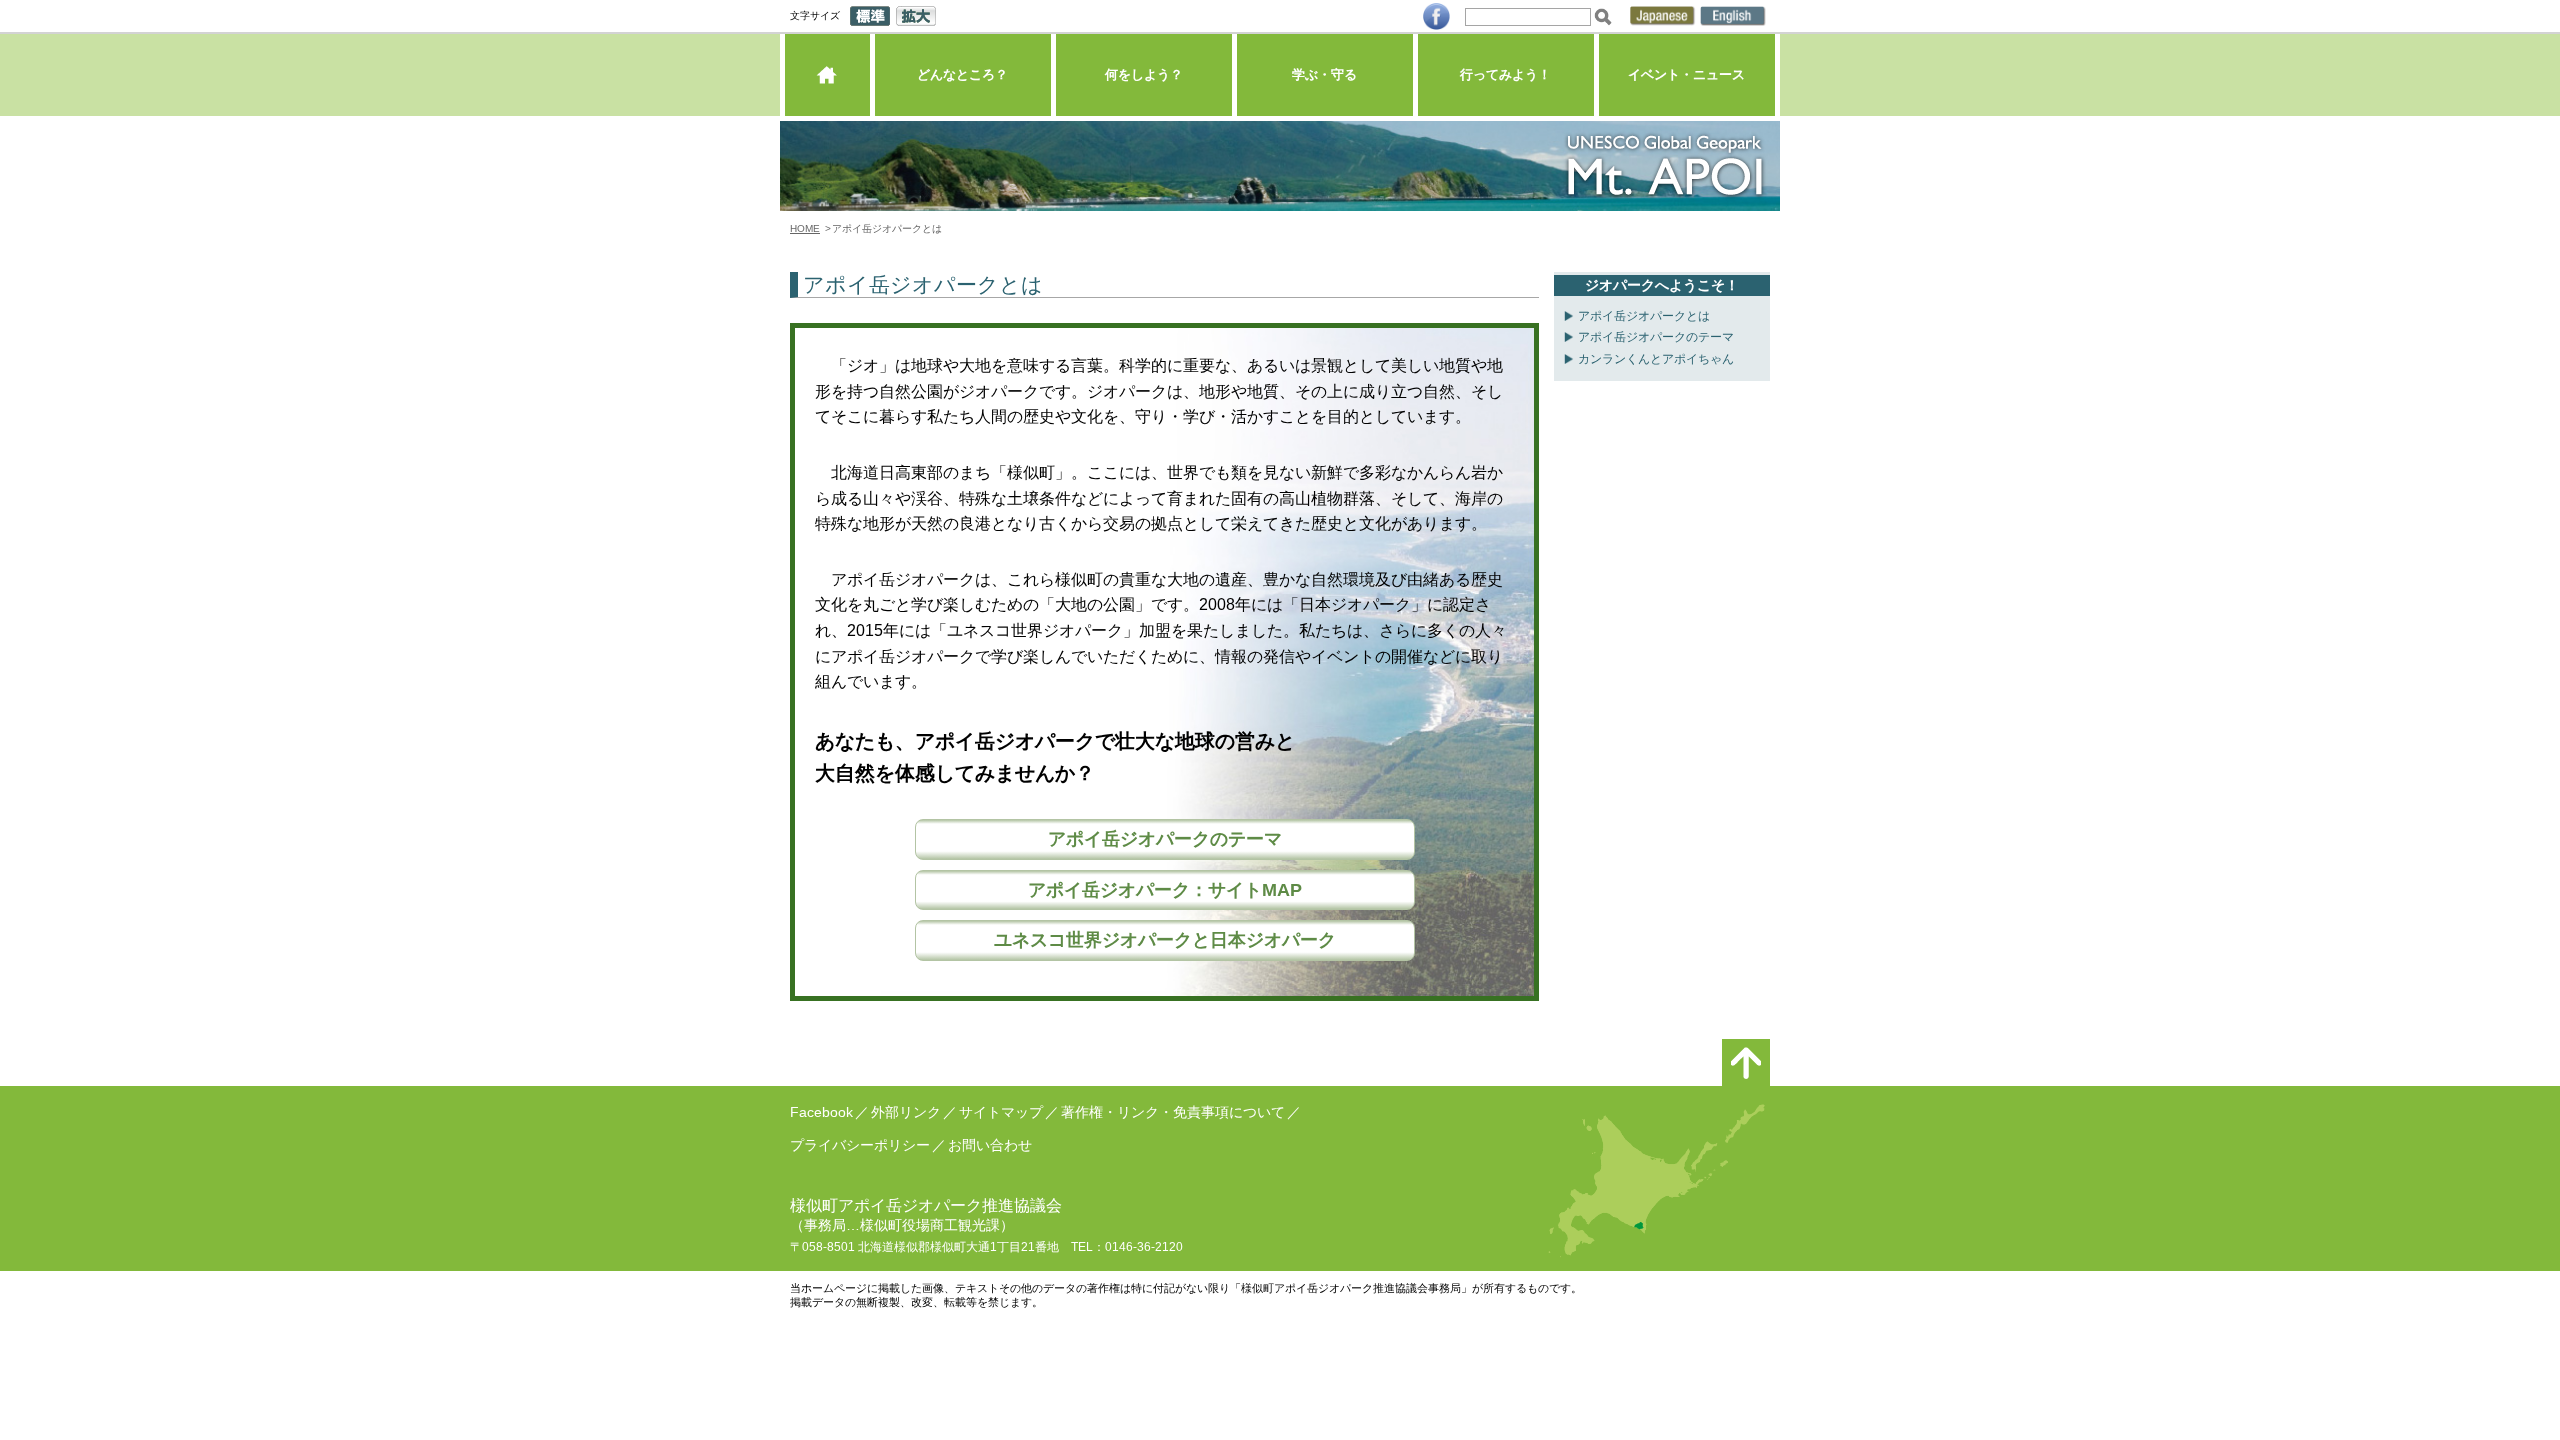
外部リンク (906, 1112)
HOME (805, 228)
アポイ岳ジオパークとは (1644, 316)
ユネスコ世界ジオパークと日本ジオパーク (1165, 940)
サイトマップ (1001, 1112)
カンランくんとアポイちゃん (1656, 359)
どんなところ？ (962, 74)
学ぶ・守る (1324, 74)
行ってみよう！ (1505, 74)
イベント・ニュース (1686, 74)
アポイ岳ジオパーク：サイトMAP (1165, 890)
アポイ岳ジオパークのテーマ (1165, 839)
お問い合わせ (990, 1145)
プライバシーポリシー (860, 1145)
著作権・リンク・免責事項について (1173, 1112)
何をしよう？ (1144, 74)
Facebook (821, 1112)
